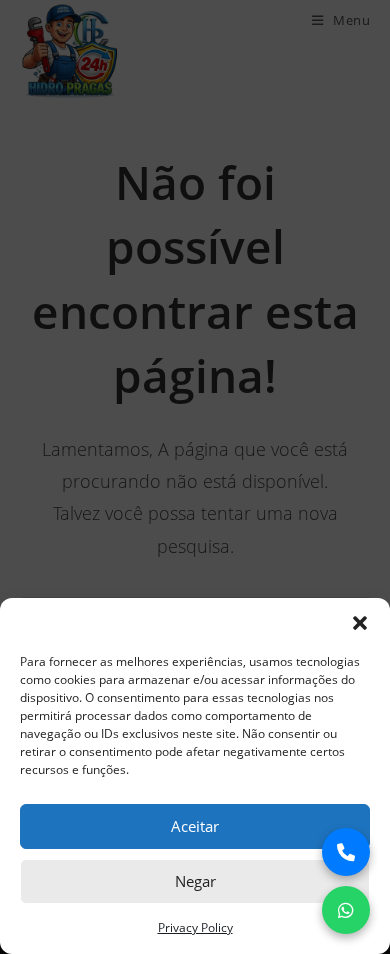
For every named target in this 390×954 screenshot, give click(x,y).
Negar (195, 881)
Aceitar (195, 826)
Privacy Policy (195, 927)
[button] (360, 623)
